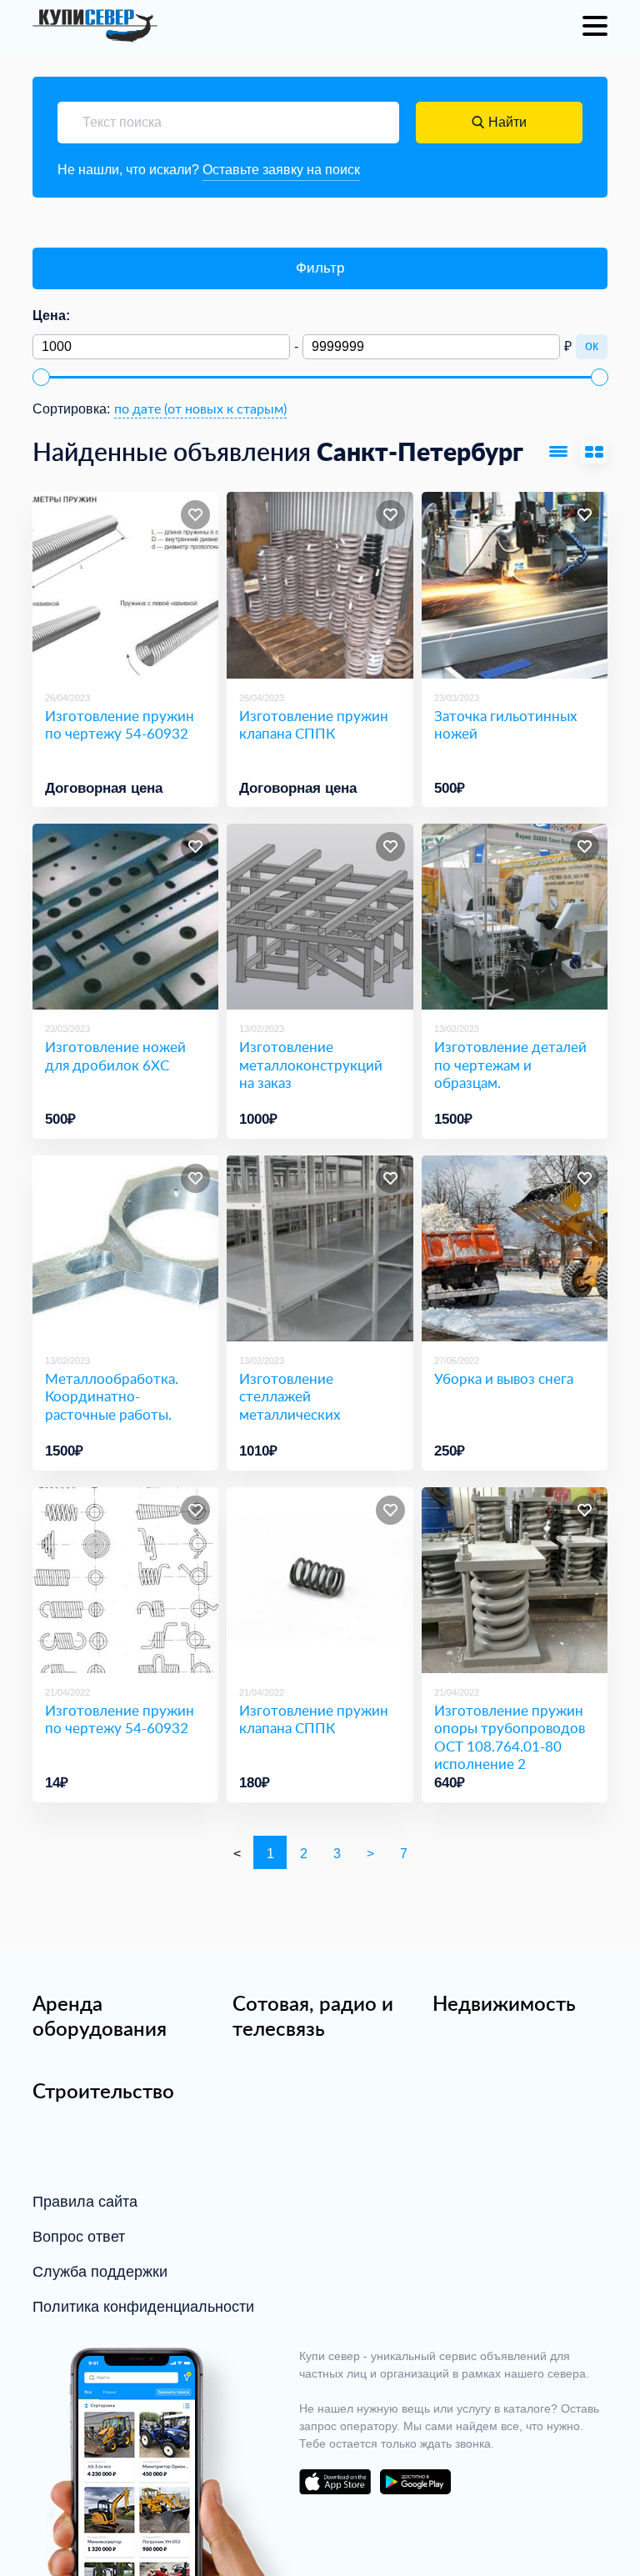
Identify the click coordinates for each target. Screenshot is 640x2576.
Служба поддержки (100, 2272)
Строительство (103, 2091)
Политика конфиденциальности (143, 2307)
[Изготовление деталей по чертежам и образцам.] (515, 917)
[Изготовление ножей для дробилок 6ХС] (125, 917)
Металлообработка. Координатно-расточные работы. (112, 1396)
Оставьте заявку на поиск (281, 170)
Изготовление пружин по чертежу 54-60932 (120, 725)
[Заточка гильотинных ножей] (515, 585)
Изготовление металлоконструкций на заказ (311, 1065)
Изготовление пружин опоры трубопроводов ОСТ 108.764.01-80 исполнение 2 (510, 1737)
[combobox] (200, 409)
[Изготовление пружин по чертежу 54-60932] (125, 585)
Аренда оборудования (100, 2016)
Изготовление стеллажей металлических (290, 1396)
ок (592, 346)
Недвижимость (504, 2003)
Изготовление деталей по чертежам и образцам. (510, 1065)
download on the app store (335, 2482)
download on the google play (415, 2482)
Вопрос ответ (79, 2237)
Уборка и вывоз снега (504, 1378)
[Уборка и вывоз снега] (515, 1248)
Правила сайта (85, 2202)
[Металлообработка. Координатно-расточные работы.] (125, 1248)
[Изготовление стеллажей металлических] (320, 1248)
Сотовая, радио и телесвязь (313, 2016)
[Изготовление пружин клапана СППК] (320, 585)
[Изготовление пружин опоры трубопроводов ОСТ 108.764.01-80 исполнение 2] (515, 1580)
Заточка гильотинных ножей (505, 725)
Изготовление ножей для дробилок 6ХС (115, 1056)
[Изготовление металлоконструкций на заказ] (320, 917)
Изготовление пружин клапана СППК (314, 725)
